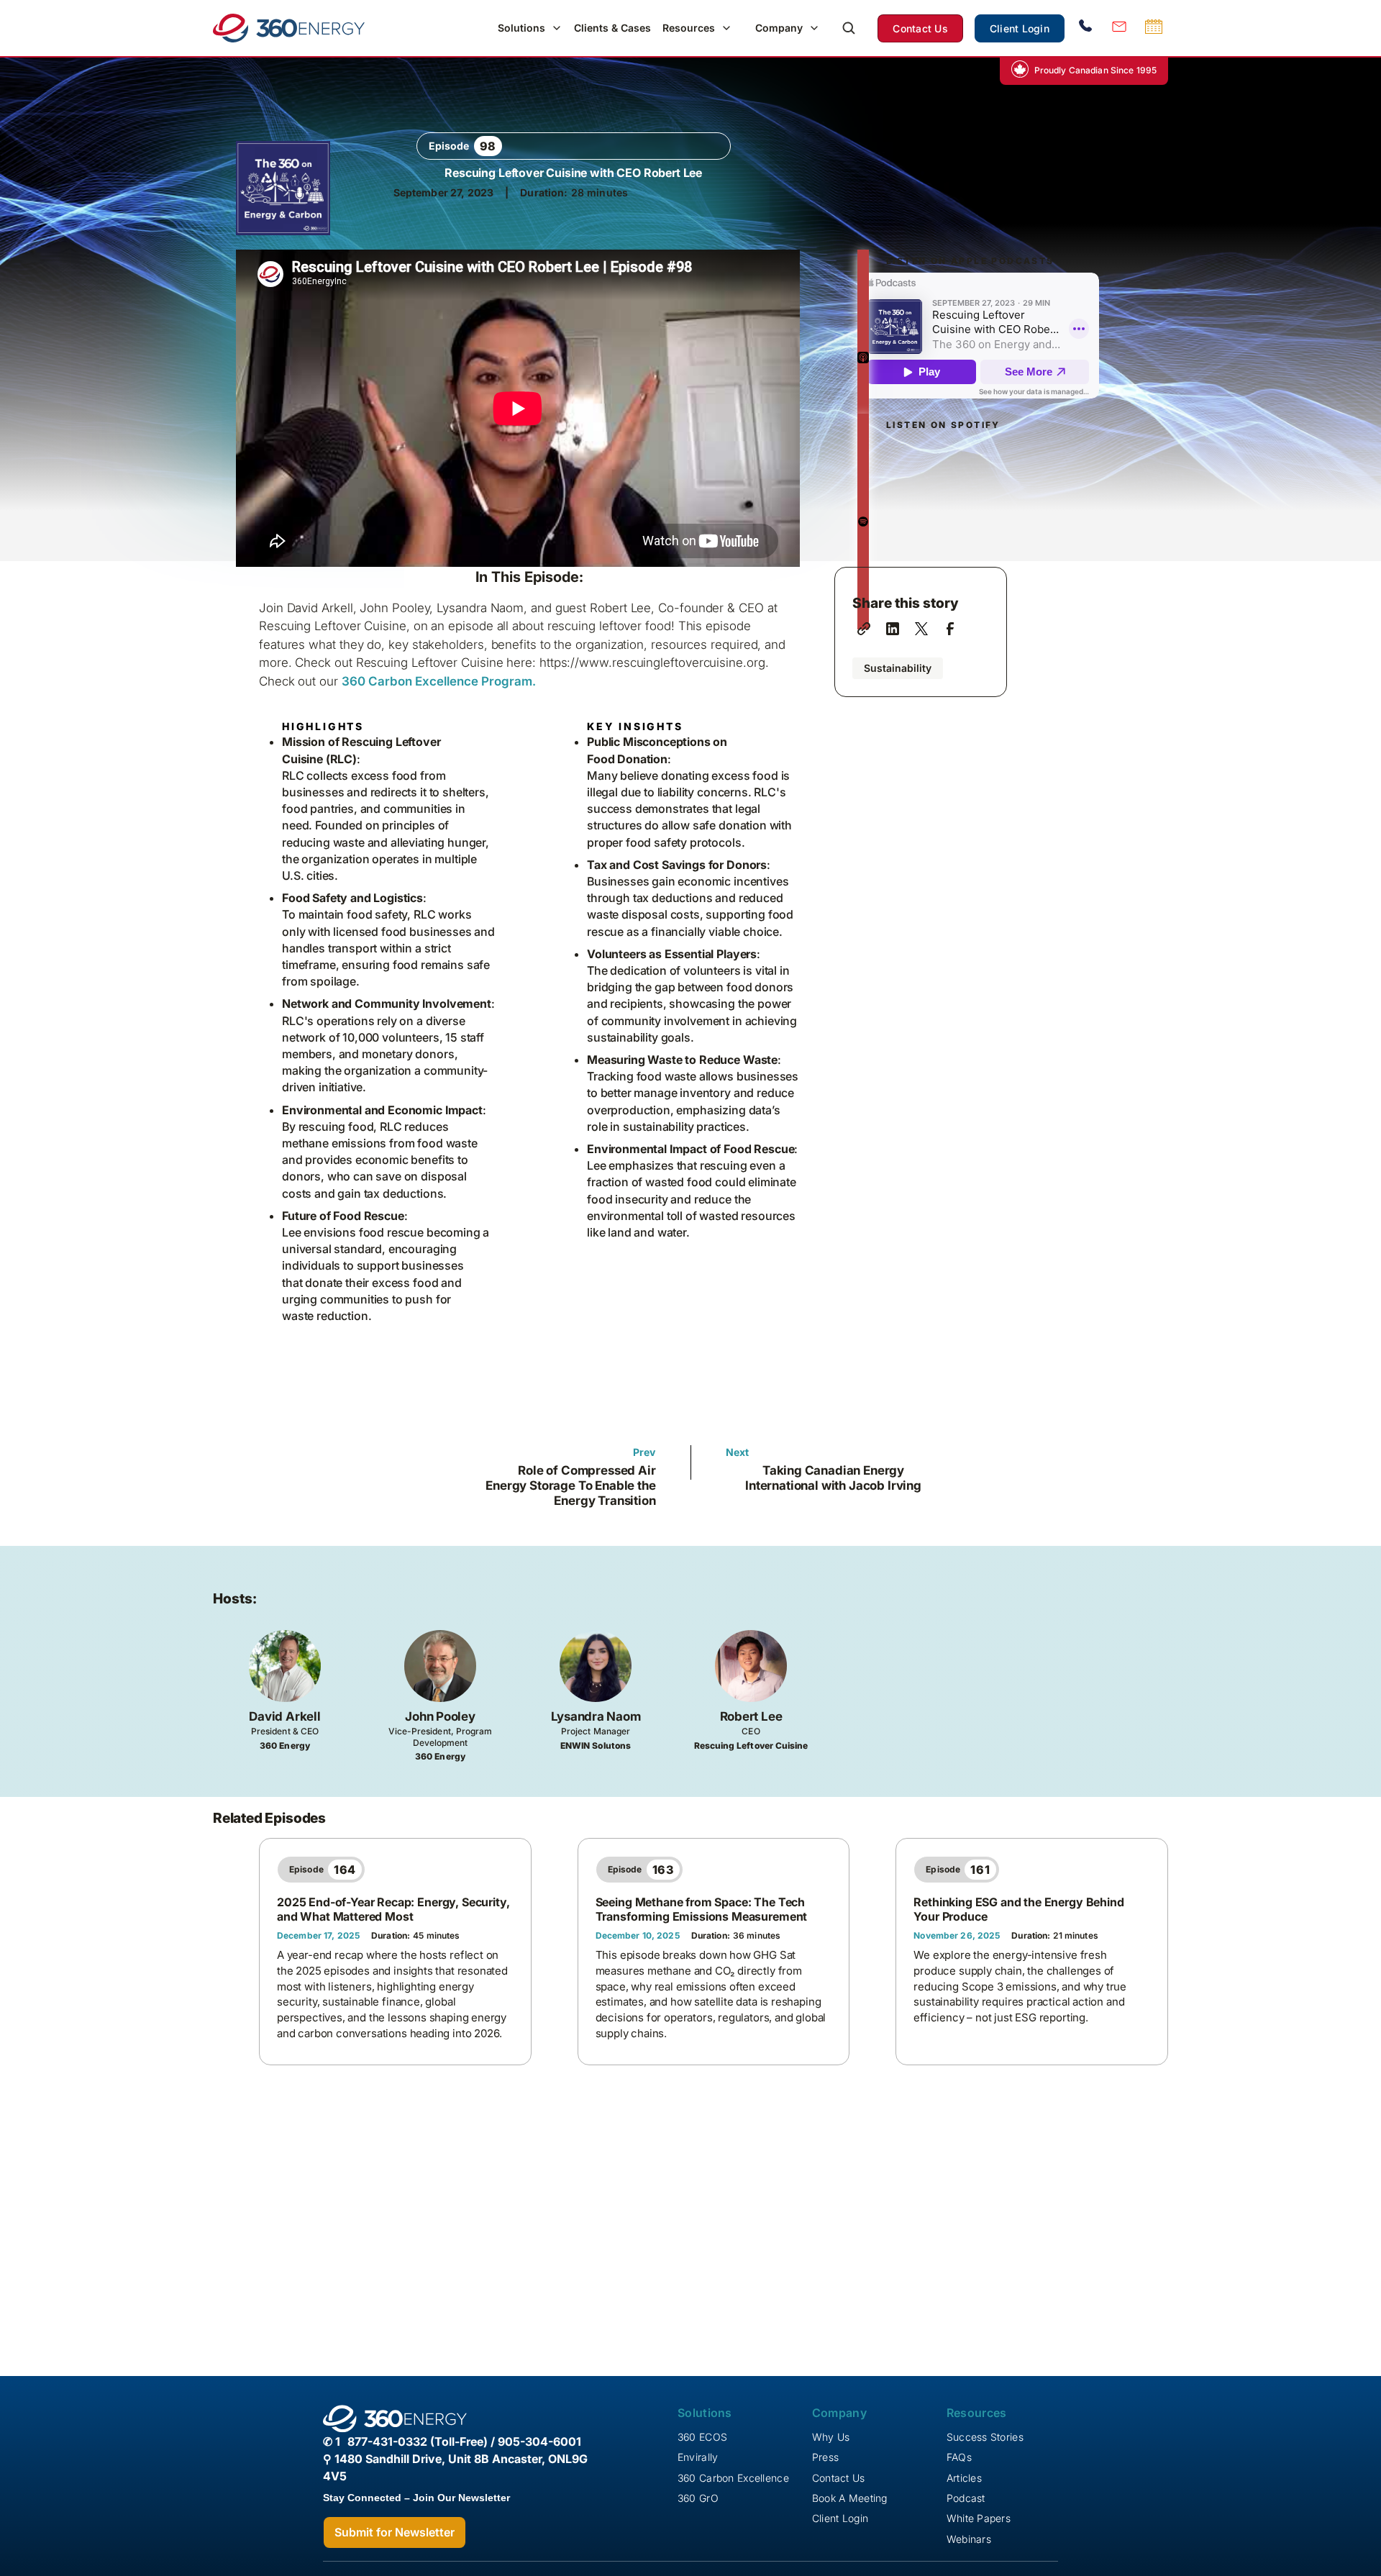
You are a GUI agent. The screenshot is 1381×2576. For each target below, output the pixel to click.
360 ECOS (702, 2437)
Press (825, 2457)
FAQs (959, 2457)
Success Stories (985, 2437)
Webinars (969, 2539)
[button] (530, 28)
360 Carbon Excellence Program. (439, 681)
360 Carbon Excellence (733, 2478)
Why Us (831, 2437)
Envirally (698, 2457)
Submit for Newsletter (395, 2532)
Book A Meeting (850, 2498)
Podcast (966, 2498)
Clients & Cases (612, 28)
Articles (964, 2478)
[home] (289, 28)
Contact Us (920, 28)
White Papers (979, 2518)
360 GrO (698, 2498)
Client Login (1020, 28)
